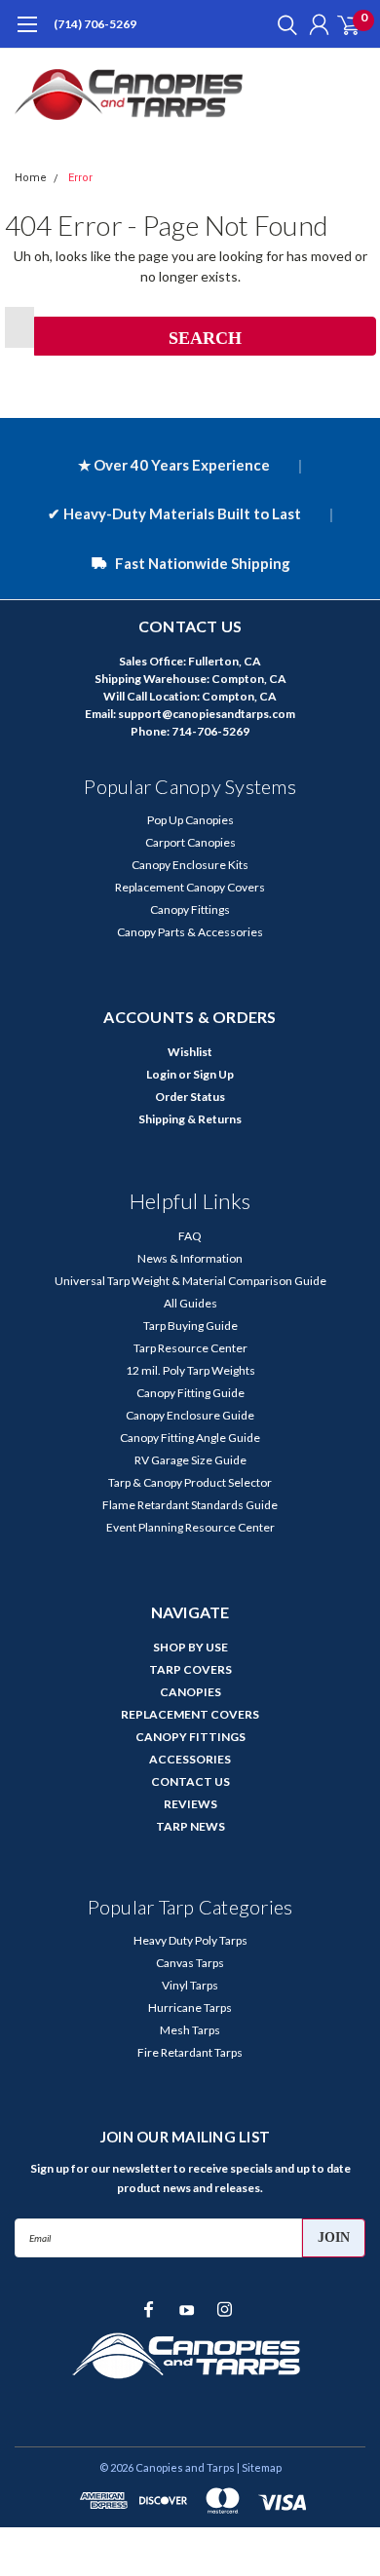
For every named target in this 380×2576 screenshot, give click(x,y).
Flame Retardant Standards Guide (190, 1505)
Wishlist (190, 1052)
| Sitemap (259, 2467)
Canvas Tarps (190, 1963)
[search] (283, 24)
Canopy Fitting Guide (190, 1393)
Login (161, 1074)
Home (31, 178)
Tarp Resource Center (190, 1348)
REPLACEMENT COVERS (190, 1714)
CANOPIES (190, 1692)
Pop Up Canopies (190, 820)
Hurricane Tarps (190, 2008)
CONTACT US (190, 1781)
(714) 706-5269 (95, 24)
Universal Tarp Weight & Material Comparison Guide (190, 1281)
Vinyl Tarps (190, 1985)
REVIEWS (190, 1804)
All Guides (190, 1303)
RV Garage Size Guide (190, 1460)
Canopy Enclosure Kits (190, 865)
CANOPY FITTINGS (190, 1737)
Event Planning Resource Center (190, 1527)
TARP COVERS (190, 1669)
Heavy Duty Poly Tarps (190, 1940)
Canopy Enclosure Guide (190, 1415)
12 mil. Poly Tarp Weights (190, 1370)
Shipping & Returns (190, 1119)
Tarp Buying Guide (190, 1326)
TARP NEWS (190, 1826)
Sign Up (213, 1074)
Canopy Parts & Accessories (190, 932)
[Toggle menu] (27, 34)
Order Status (190, 1097)
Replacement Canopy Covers (190, 887)
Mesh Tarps (190, 2030)
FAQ (190, 1236)
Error (80, 178)
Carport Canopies (190, 842)
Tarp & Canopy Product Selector (190, 1482)
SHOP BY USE (190, 1647)
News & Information (190, 1258)
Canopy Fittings (190, 909)
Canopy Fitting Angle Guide (190, 1438)
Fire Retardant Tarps (190, 2052)
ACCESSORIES (190, 1759)
